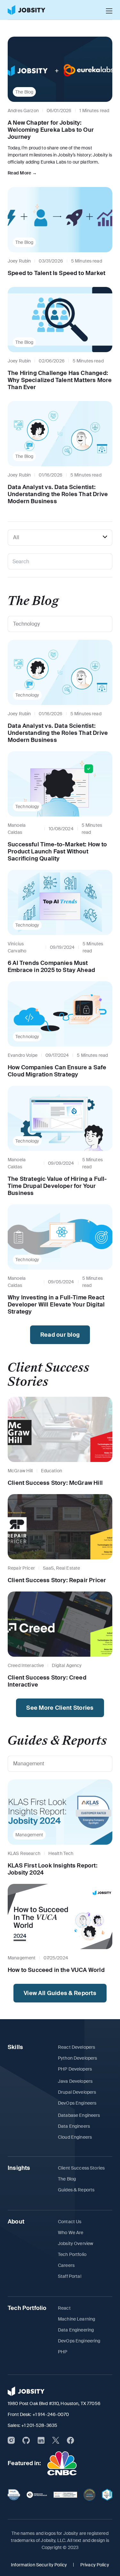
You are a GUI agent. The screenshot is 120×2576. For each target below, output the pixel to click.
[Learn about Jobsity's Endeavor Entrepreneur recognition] (37, 2495)
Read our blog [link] (60, 1335)
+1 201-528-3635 (39, 2425)
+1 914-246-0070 (51, 2414)
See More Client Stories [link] (60, 1708)
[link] (27, 10)
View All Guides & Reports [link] (60, 1993)
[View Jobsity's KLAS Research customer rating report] (14, 2495)
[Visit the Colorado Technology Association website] (90, 2495)
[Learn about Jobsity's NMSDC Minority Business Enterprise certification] (107, 2495)
